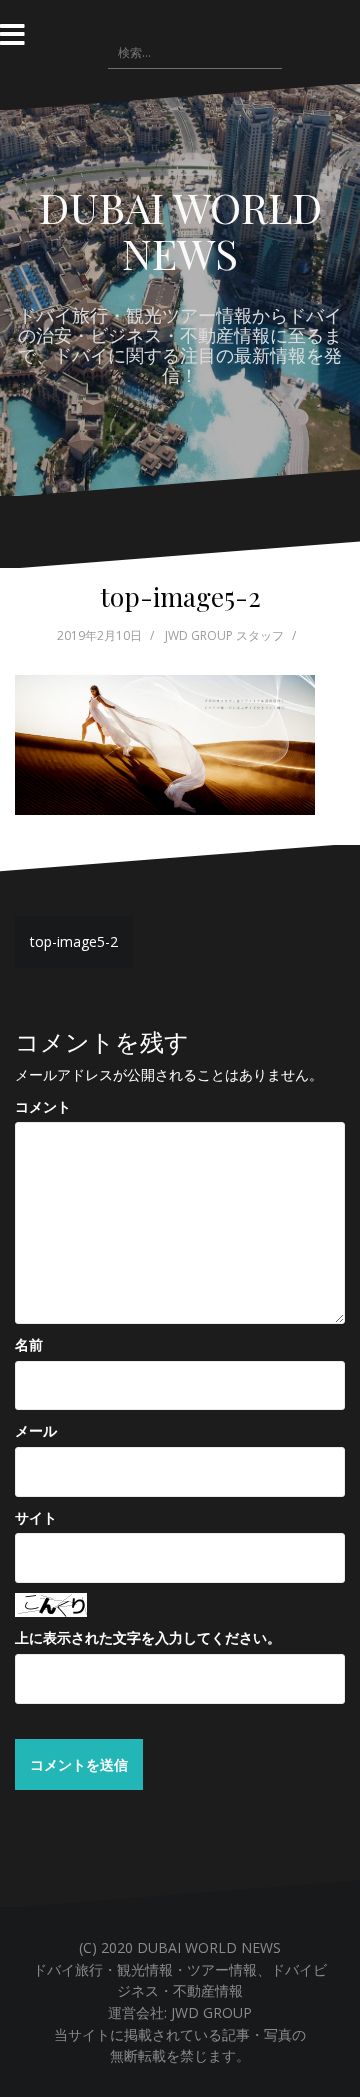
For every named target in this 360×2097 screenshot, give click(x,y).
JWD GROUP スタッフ (224, 635)
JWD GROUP (211, 2012)
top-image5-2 (74, 941)
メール (36, 1430)
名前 (29, 1344)
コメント (43, 1106)
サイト (36, 1517)
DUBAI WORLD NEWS (180, 230)
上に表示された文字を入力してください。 (148, 1637)
